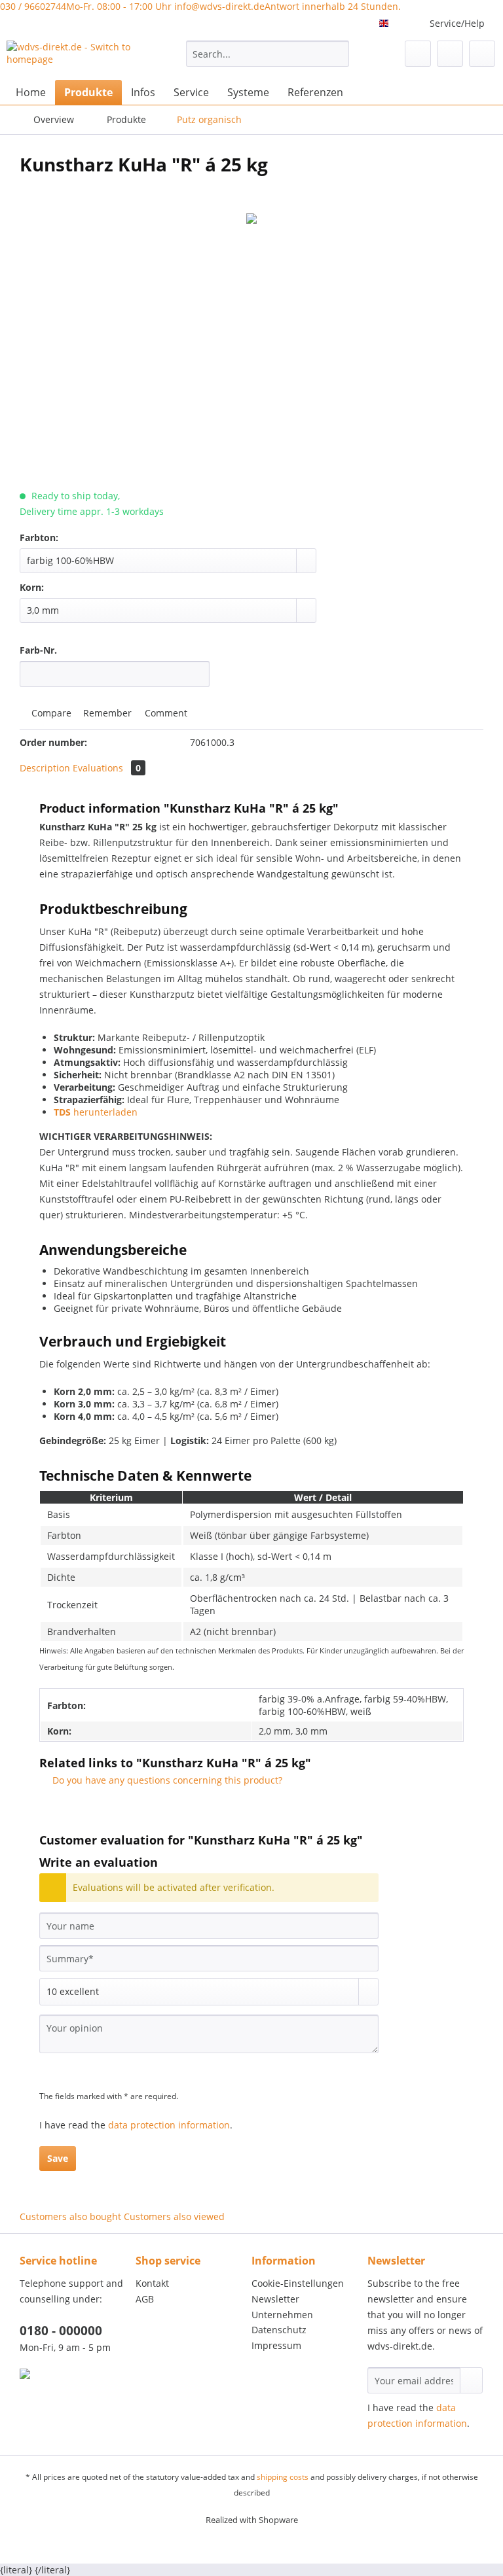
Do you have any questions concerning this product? (166, 1780)
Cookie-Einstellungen (298, 2283)
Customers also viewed (174, 2216)
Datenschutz (279, 2330)
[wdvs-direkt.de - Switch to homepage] (76, 57)
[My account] (450, 54)
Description (45, 768)
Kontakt (152, 2283)
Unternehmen (282, 2315)
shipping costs (283, 2477)
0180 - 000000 (61, 2331)
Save (58, 2158)
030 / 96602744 (86, 6)
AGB (145, 2299)
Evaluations (107, 768)
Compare (50, 713)
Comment (165, 713)
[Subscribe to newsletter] (471, 2380)
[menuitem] (268, 60)
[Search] (337, 54)
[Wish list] (418, 54)
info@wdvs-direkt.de (288, 6)
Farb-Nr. (38, 650)
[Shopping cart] (482, 54)
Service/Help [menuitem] (457, 23)
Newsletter (275, 2299)
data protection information (169, 2125)
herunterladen (96, 1112)
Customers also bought (70, 2216)
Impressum (276, 2345)
